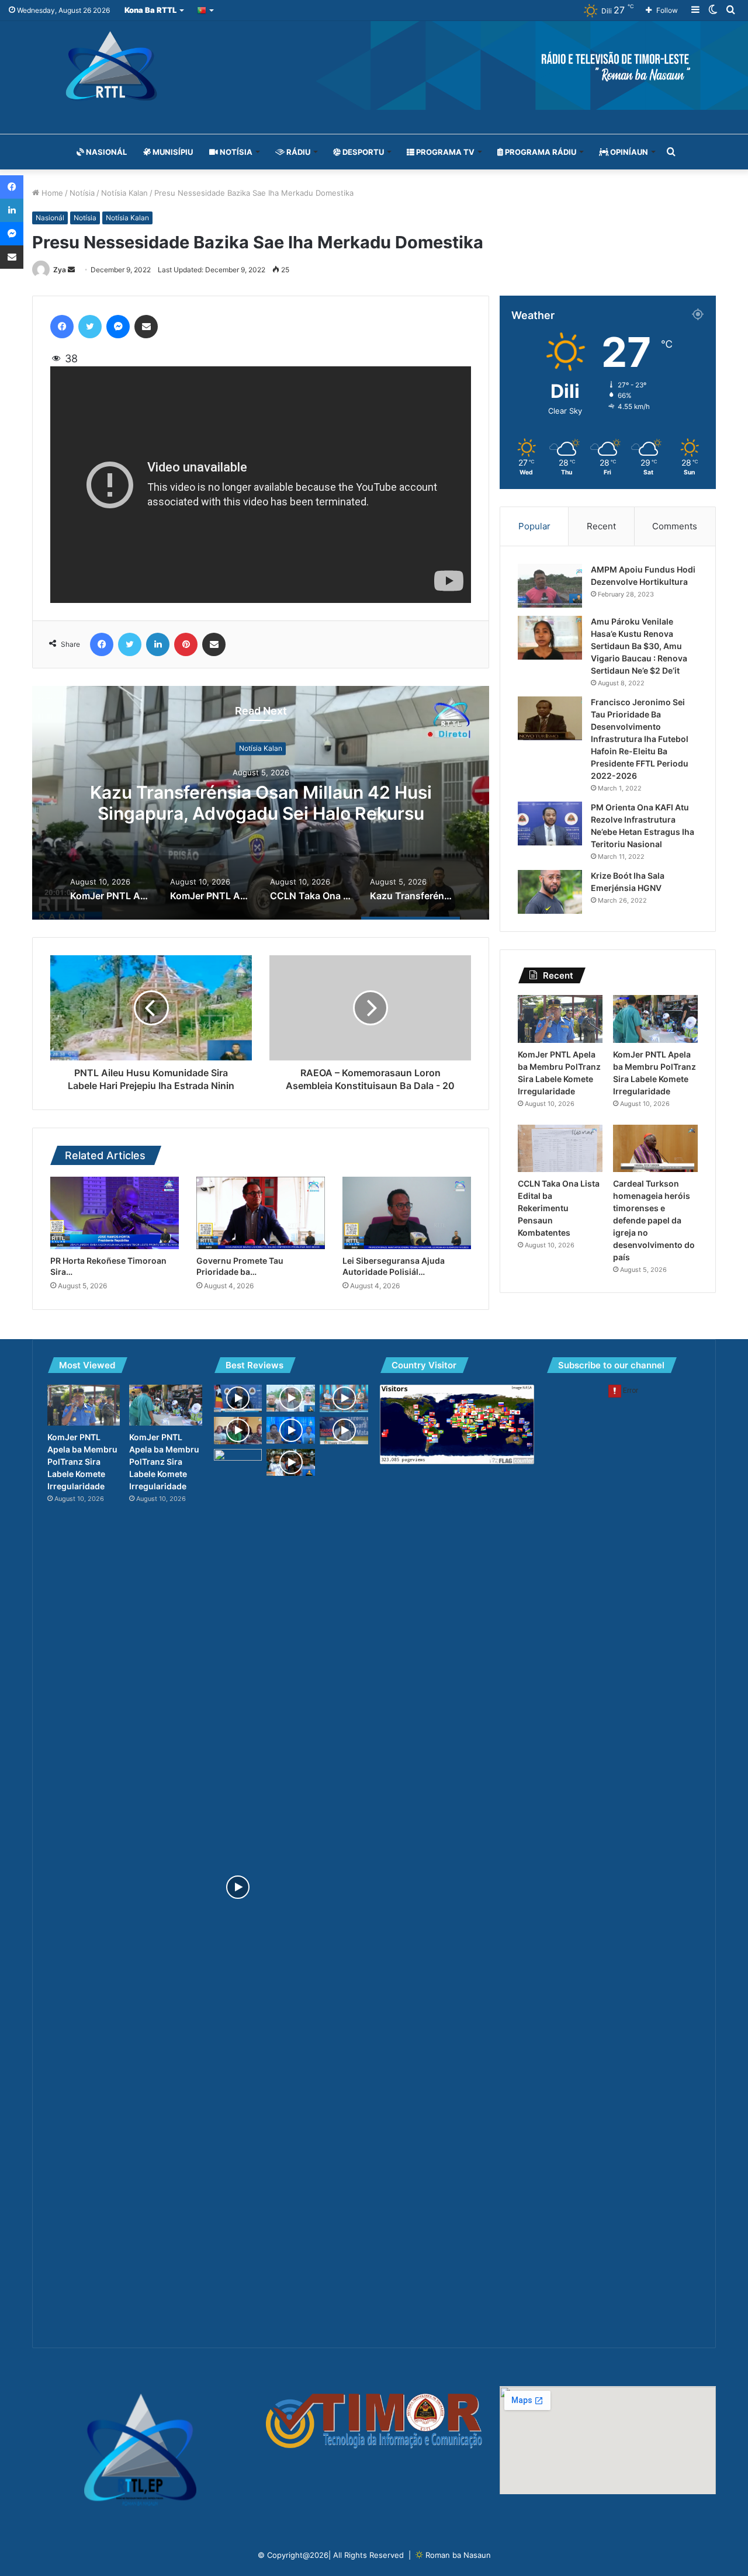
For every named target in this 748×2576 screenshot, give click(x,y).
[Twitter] (90, 327)
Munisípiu (172, 152)
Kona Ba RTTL (150, 10)
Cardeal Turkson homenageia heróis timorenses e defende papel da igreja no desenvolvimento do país (654, 1220)
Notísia (235, 152)
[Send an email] (71, 270)
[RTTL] (374, 65)
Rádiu (297, 152)
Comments (675, 526)
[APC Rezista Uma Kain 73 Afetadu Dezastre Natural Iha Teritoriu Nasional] (291, 1430)
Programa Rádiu (540, 152)
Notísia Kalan (124, 193)
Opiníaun (628, 152)
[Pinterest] (186, 644)
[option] (261, 803)
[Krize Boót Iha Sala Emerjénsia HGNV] (550, 892)
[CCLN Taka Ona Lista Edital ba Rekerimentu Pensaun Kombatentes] (560, 1149)
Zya (60, 270)
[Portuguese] (206, 10)
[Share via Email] (146, 327)
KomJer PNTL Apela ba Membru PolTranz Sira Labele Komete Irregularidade (261, 803)
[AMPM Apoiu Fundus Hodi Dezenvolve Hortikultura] (550, 586)
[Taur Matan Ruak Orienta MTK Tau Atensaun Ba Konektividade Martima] (238, 1887)
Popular (534, 526)
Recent (601, 526)
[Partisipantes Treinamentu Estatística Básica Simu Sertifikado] (238, 1431)
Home (51, 193)
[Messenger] (118, 327)
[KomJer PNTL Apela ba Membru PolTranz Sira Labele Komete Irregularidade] (560, 1019)
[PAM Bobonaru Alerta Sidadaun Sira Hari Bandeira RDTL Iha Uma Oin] (291, 1398)
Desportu (362, 152)
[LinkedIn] (158, 644)
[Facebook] (62, 327)
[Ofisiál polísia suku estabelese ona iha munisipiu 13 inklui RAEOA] (344, 1398)
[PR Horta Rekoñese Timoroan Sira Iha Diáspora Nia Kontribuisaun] (115, 1213)
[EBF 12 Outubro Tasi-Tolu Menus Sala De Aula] (291, 1463)
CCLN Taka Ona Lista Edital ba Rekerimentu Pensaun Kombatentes (559, 1208)
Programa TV (444, 152)
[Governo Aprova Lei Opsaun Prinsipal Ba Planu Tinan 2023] (238, 1398)
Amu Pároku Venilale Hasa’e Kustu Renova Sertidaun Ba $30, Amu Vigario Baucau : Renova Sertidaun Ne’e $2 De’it (639, 646)
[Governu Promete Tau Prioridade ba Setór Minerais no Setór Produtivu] (261, 1213)
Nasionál (105, 152)
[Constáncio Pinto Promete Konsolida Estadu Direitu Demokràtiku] (344, 1431)
